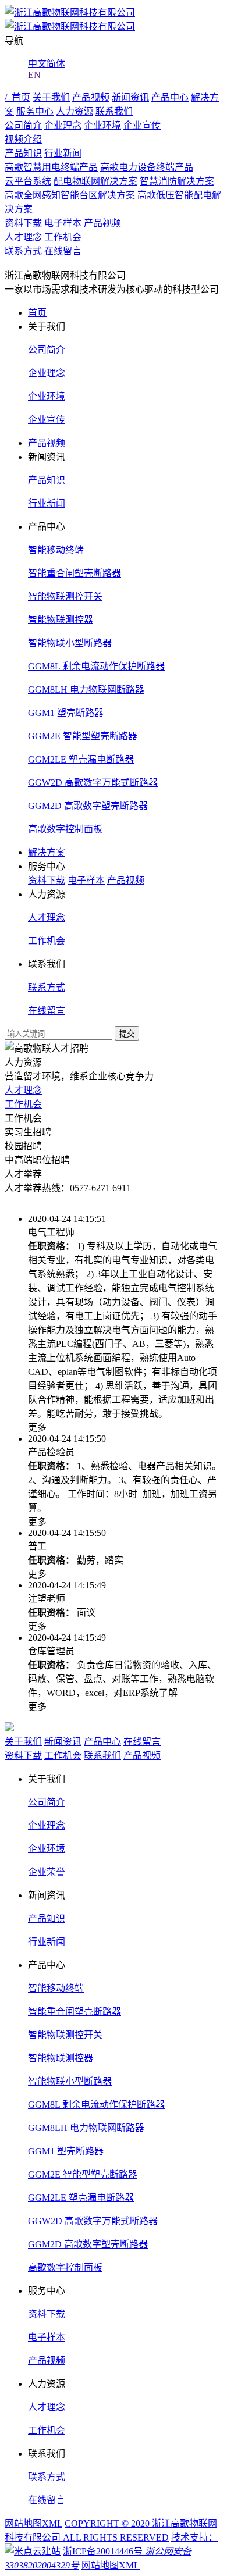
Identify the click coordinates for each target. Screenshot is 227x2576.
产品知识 (23, 153)
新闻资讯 (130, 97)
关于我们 (51, 97)
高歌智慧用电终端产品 (51, 167)
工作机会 (63, 237)
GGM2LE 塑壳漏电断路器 (81, 759)
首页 (37, 313)
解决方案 (47, 852)
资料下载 (23, 223)
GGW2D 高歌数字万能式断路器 (93, 783)
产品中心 (170, 97)
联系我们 (114, 111)
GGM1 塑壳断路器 (66, 713)
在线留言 (63, 251)
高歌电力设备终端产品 (147, 167)
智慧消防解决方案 (177, 181)
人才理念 (23, 237)
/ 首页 (17, 97)
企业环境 (102, 125)
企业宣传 (142, 125)
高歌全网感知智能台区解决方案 (70, 195)
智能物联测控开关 (65, 596)
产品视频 (91, 97)
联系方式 (23, 251)
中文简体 (47, 64)
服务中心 (35, 111)
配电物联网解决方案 (95, 181)
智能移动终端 (56, 550)
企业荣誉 (47, 1872)
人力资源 (75, 111)
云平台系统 (28, 181)
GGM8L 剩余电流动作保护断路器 (96, 666)
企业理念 (63, 125)
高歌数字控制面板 (65, 829)
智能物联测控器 (61, 620)
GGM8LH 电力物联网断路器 (86, 690)
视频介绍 (23, 139)
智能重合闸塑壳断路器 (75, 573)
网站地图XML (33, 2523)
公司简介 (23, 125)
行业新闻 (63, 153)
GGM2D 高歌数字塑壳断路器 (88, 806)
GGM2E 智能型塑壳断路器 (83, 736)
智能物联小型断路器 (70, 643)
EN (34, 75)
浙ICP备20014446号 (103, 2551)
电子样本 (63, 223)
